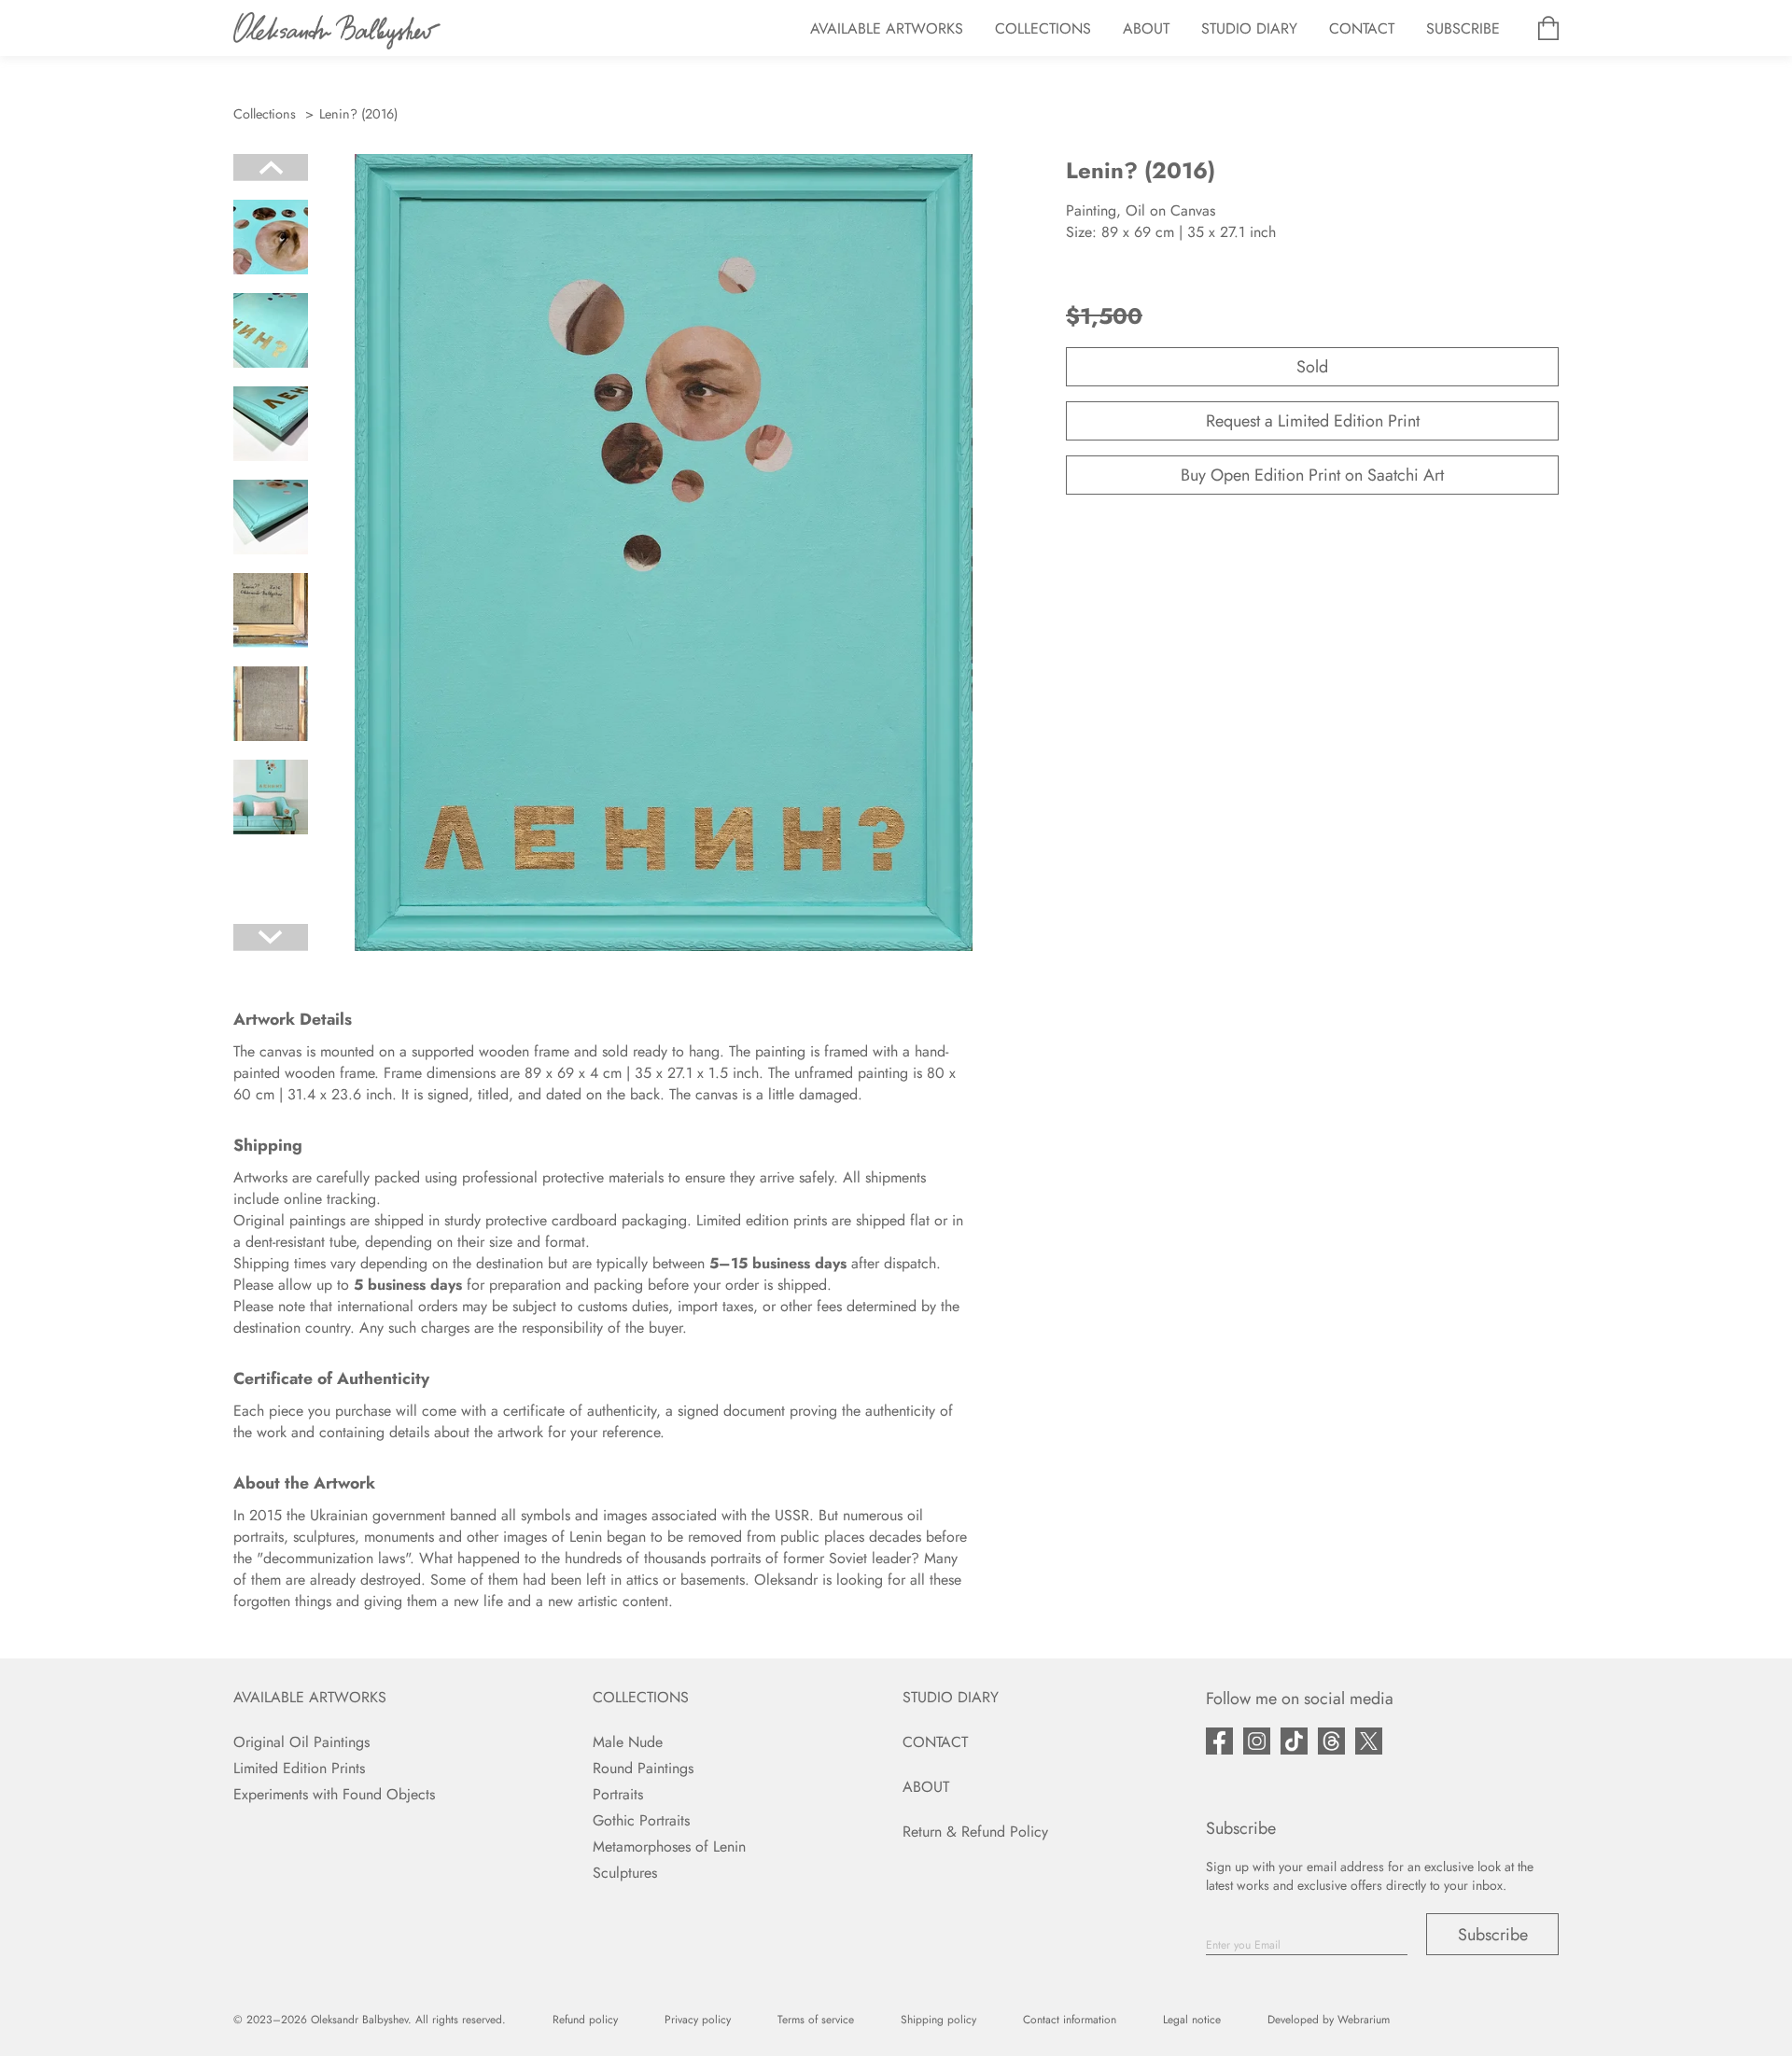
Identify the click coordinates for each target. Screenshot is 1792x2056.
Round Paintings (643, 1768)
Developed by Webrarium (1329, 2020)
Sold (1312, 367)
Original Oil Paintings (301, 1742)
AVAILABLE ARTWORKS (887, 28)
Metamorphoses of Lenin (669, 1846)
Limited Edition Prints (299, 1768)
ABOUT (1146, 28)
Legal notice (1192, 2020)
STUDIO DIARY (1249, 28)
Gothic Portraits (641, 1820)
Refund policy (585, 2020)
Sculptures (625, 1873)
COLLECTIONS (1043, 28)
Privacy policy (698, 2020)
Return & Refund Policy (975, 1832)
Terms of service (816, 2020)
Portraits (618, 1794)
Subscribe (1493, 1935)
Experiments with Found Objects (334, 1794)
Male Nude (628, 1742)
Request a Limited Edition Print (1313, 421)
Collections (265, 114)
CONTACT (1362, 28)
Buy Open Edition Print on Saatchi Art (1312, 475)
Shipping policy (938, 2020)
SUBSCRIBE (1463, 28)
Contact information (1070, 2020)
